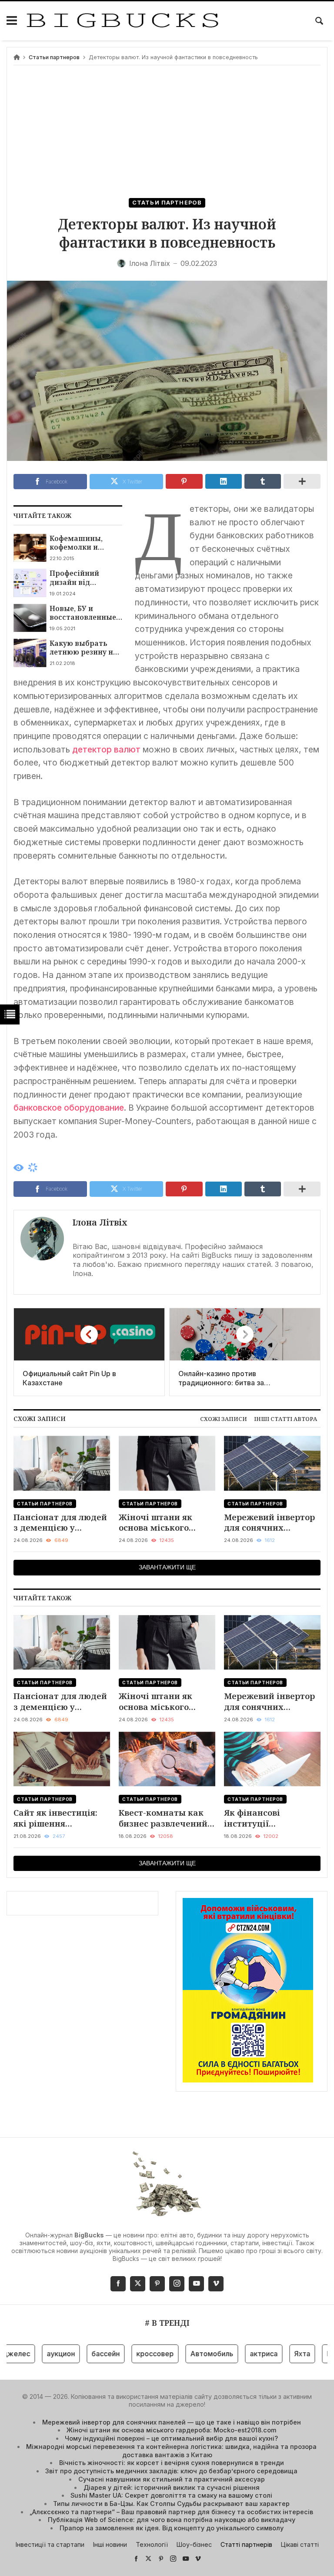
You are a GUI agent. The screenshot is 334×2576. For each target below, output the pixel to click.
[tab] (224, 1419)
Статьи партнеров (54, 57)
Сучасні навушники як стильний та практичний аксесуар (172, 2479)
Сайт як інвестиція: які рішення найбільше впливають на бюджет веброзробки (62, 1818)
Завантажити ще (167, 1567)
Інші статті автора (286, 1419)
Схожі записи (224, 1419)
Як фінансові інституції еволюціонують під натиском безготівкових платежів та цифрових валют (266, 1818)
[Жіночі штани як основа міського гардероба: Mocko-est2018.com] (167, 1463)
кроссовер (131, 2354)
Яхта (279, 2354)
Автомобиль (188, 2354)
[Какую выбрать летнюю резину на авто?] (30, 653)
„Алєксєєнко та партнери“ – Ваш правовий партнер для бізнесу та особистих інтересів (171, 2512)
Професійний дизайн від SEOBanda (74, 578)
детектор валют (106, 749)
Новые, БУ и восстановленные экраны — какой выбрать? (83, 613)
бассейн (82, 2354)
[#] (136, 2558)
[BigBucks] (123, 21)
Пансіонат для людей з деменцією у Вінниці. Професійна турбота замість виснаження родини (60, 1523)
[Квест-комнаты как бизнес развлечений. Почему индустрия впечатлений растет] (167, 1759)
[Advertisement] (167, 133)
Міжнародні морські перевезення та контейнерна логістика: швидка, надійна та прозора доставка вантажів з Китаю (171, 2451)
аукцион (37, 2354)
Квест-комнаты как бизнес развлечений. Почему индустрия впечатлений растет (164, 1818)
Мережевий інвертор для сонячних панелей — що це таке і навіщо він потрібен (269, 1523)
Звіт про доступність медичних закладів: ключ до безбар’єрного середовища (171, 2471)
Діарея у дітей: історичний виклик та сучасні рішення (172, 2487)
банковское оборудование (69, 1108)
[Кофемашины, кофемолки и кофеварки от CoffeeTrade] (30, 548)
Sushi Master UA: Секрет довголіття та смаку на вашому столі (171, 2495)
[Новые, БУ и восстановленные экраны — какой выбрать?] (30, 618)
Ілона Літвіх (100, 1222)
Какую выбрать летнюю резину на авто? (83, 648)
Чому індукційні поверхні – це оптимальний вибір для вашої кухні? (171, 2438)
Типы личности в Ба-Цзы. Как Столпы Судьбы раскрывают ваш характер (171, 2504)
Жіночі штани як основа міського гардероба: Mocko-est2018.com (159, 1523)
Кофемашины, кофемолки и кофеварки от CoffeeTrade (76, 543)
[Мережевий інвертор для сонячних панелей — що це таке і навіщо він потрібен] (272, 1463)
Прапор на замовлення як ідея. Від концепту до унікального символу (172, 2528)
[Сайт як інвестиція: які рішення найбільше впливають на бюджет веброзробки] (62, 1759)
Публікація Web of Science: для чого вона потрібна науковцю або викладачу (172, 2520)
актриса (240, 2354)
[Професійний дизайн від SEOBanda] (30, 583)
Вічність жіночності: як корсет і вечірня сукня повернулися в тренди (172, 2463)
